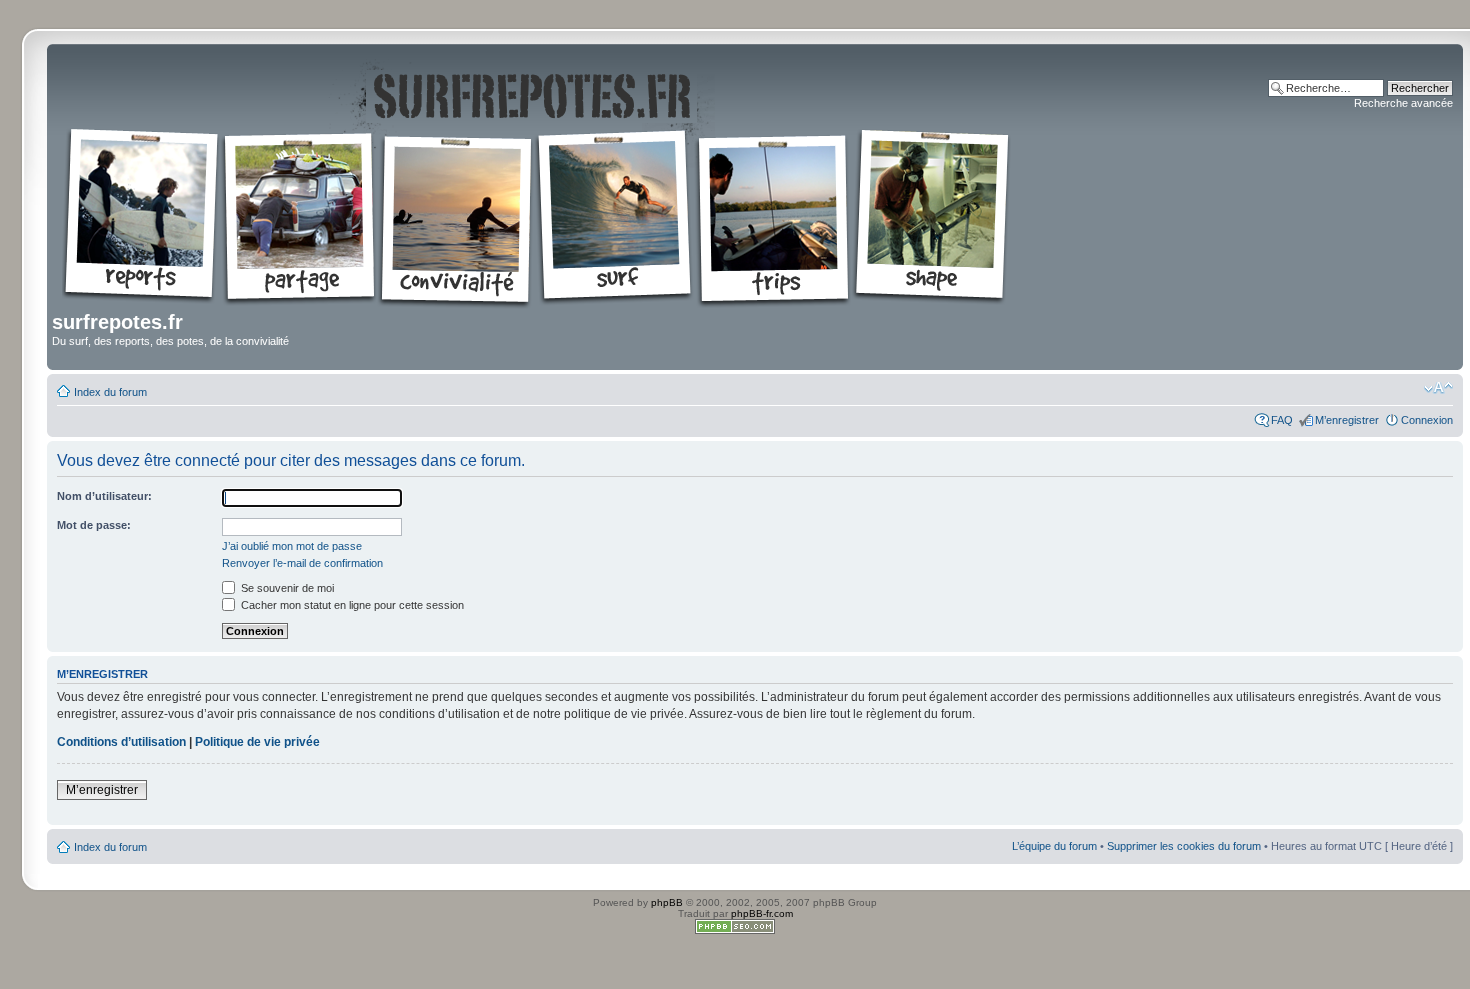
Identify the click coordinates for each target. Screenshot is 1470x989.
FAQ (1282, 420)
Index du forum (110, 392)
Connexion (1427, 420)
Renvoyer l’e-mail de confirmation (302, 563)
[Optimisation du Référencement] (735, 930)
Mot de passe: (94, 525)
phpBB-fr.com (762, 913)
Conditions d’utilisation (121, 742)
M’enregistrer (1347, 420)
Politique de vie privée (257, 742)
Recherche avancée (1403, 103)
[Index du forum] (538, 180)
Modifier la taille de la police (1438, 388)
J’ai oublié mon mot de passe (292, 546)
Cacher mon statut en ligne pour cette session (351, 605)
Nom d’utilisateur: (104, 496)
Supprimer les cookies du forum (1184, 846)
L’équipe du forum (1054, 846)
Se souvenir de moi (286, 588)
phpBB (667, 902)
